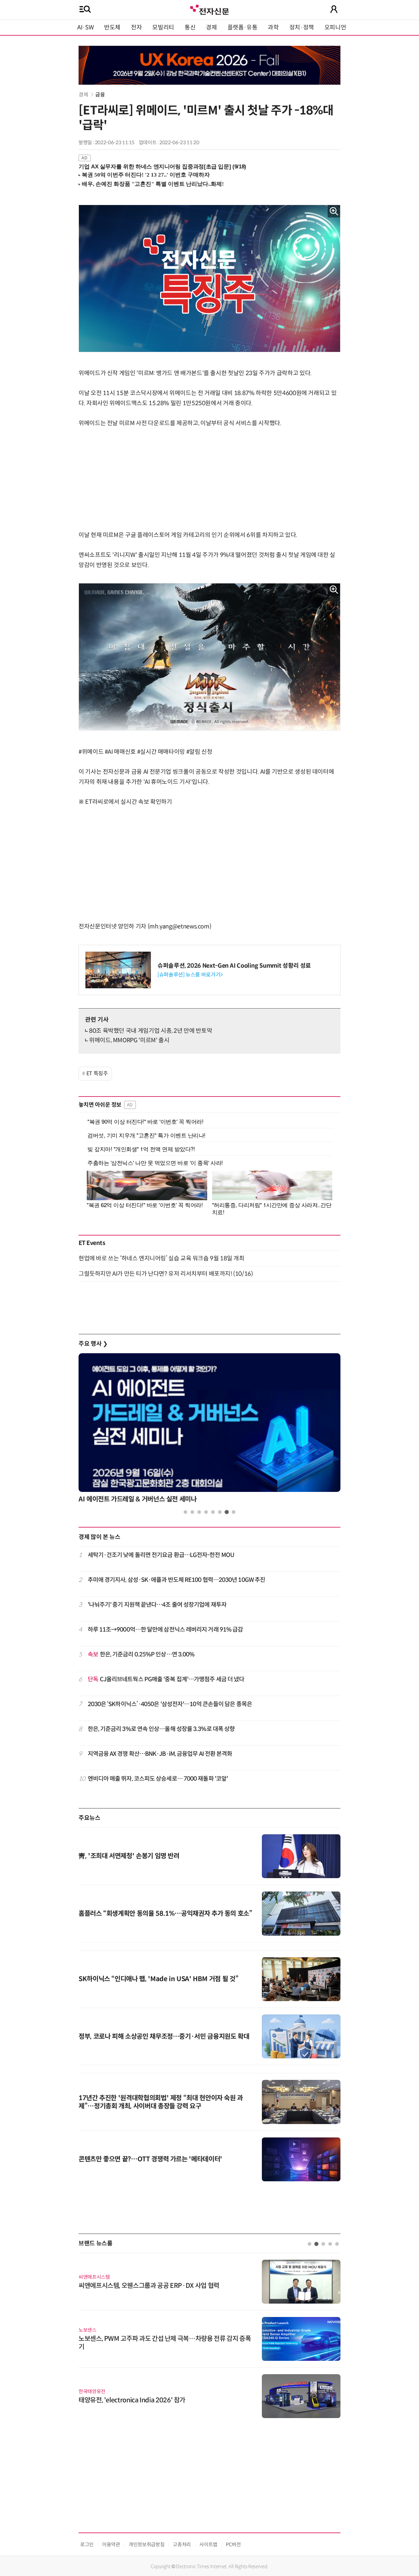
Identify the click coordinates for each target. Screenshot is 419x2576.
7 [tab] (227, 1512)
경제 (211, 27)
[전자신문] (209, 9)
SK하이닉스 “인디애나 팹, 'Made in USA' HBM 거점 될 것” (158, 1979)
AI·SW (85, 27)
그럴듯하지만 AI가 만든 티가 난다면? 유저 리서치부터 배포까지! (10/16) (166, 1274)
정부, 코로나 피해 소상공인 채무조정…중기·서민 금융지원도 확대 (164, 2037)
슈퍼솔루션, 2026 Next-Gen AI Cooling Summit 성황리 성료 (234, 966)
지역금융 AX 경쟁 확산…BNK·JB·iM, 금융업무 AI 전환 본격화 (160, 1754)
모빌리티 (163, 27)
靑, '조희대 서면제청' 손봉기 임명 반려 (129, 1856)
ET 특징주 (97, 1073)
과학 (273, 27)
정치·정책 (302, 27)
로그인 (87, 2544)
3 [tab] (199, 1512)
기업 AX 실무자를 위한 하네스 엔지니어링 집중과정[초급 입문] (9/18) (162, 167)
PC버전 (233, 2544)
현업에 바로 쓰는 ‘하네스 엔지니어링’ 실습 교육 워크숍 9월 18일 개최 (162, 1258)
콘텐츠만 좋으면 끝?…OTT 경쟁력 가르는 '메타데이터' (150, 2159)
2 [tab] (192, 1512)
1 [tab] (185, 1512)
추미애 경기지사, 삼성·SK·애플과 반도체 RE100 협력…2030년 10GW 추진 (177, 1580)
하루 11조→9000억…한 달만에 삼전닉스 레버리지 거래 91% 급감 (165, 1630)
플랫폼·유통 (243, 27)
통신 (190, 27)
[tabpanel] (209, 1430)
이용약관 (111, 2544)
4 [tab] (206, 1512)
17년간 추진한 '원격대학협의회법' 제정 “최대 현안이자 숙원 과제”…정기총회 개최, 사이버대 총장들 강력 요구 (161, 2102)
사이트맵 (208, 2544)
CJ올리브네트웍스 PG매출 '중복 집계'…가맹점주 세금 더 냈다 (166, 1679)
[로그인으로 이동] (334, 9)
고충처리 (182, 2544)
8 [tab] (234, 1512)
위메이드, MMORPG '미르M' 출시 (129, 1040)
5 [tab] (213, 1512)
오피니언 (335, 27)
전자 (136, 27)
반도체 (112, 27)
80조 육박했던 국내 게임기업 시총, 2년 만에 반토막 (151, 1031)
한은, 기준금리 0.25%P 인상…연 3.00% (141, 1654)
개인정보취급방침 (146, 2544)
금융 (100, 95)
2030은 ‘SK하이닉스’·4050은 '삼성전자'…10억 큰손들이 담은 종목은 (170, 1704)
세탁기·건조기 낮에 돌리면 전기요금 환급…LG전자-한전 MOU (161, 1555)
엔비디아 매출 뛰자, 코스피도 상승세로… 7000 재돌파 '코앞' (158, 1779)
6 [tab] (220, 1512)
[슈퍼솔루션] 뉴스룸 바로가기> (190, 975)
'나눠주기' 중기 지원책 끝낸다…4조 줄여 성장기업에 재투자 (157, 1605)
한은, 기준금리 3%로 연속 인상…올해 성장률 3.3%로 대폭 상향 (161, 1729)
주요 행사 (93, 1344)
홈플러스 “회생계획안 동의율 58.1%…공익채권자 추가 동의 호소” (165, 1914)
